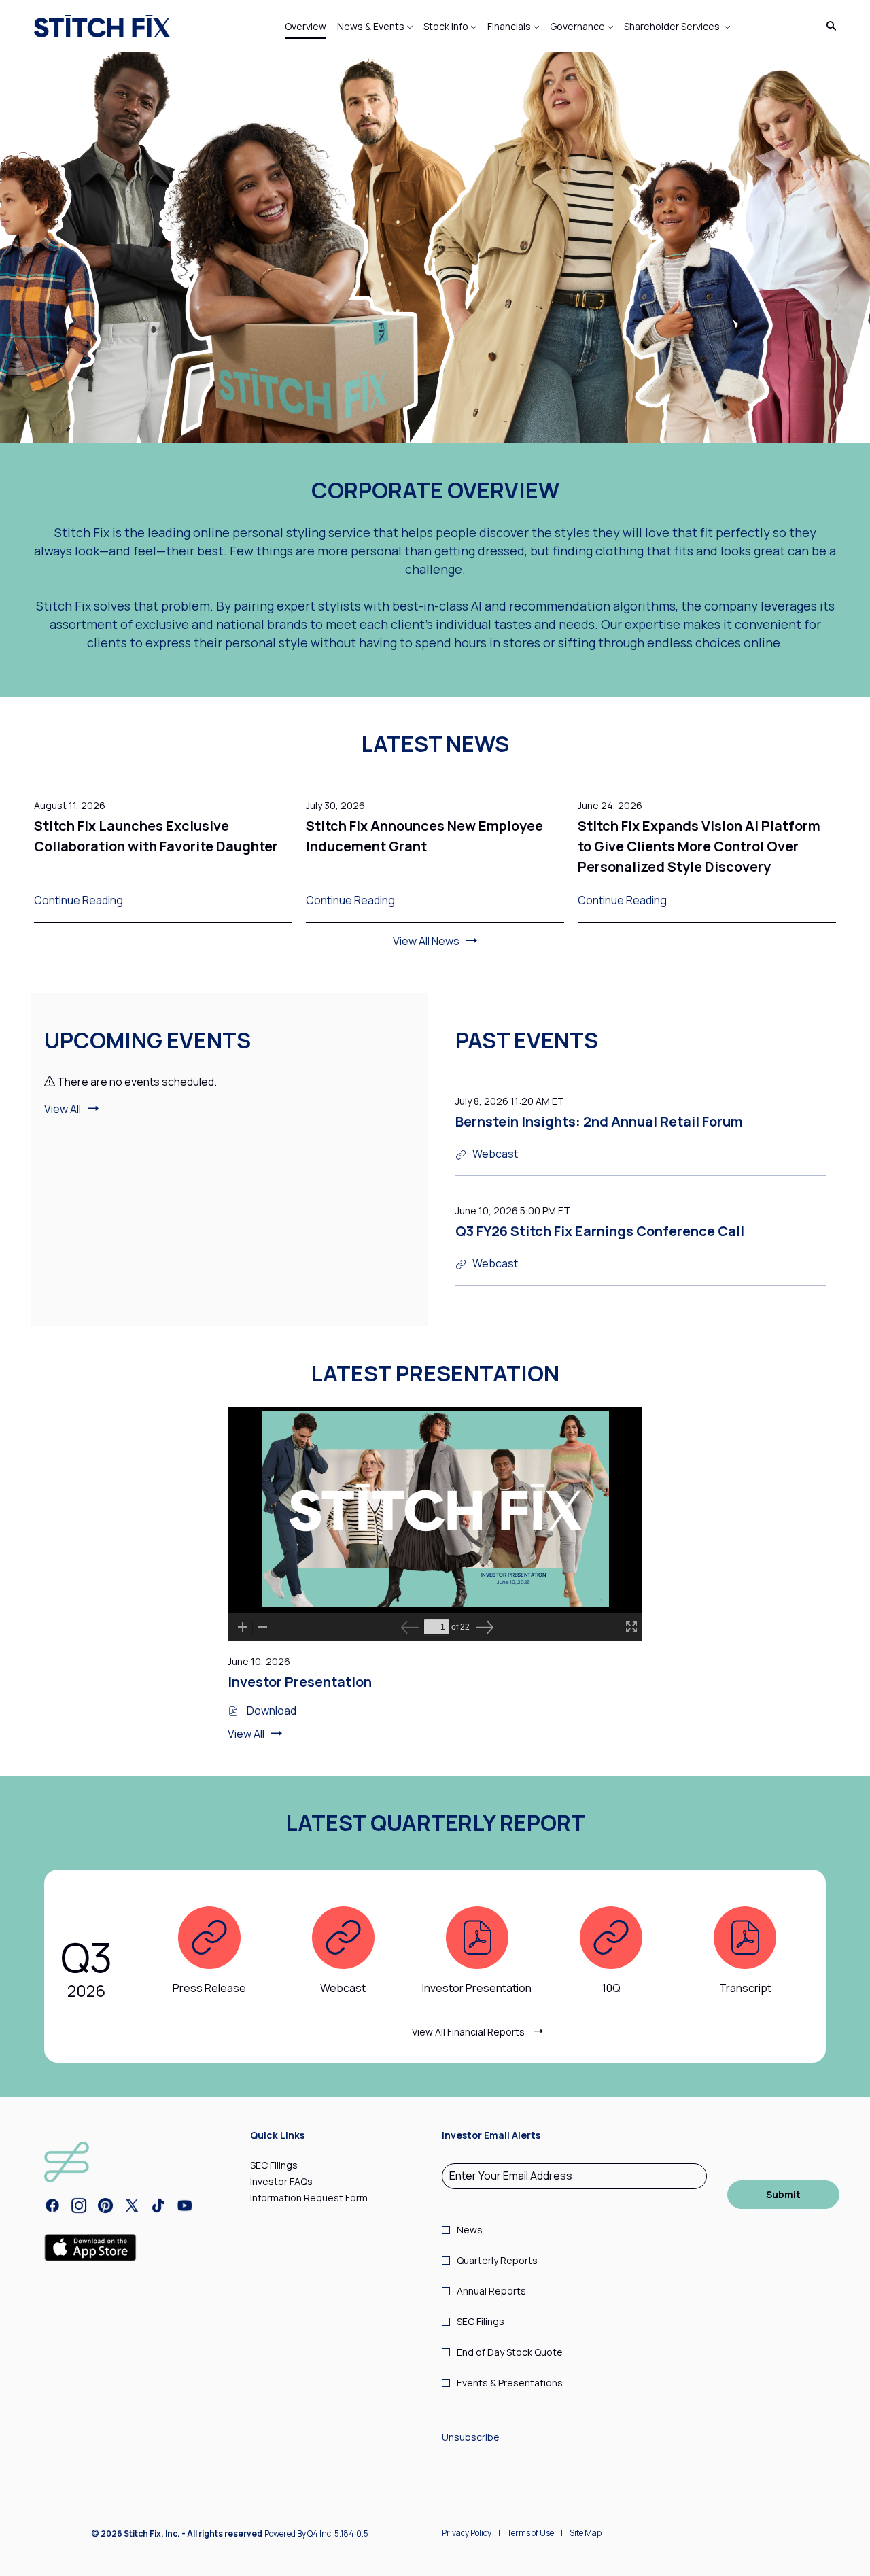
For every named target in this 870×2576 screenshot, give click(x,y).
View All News (426, 941)
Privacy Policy (467, 2535)
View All (63, 1109)
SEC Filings (291, 2165)
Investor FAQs (298, 2182)
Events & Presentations (510, 2383)
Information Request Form (326, 2198)
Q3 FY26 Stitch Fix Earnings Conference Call (600, 1231)
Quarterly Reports (497, 2260)
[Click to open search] (828, 26)
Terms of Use (530, 2535)
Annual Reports (491, 2291)
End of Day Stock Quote (510, 2352)
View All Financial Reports (469, 2032)
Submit (783, 2194)
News (470, 2230)
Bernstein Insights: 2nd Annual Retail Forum (599, 1121)
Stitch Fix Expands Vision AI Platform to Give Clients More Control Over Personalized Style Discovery (699, 846)
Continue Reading (79, 900)
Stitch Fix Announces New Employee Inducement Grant (424, 836)
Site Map (586, 2535)
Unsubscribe (471, 2437)
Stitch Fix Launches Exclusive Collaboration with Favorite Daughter (156, 836)
